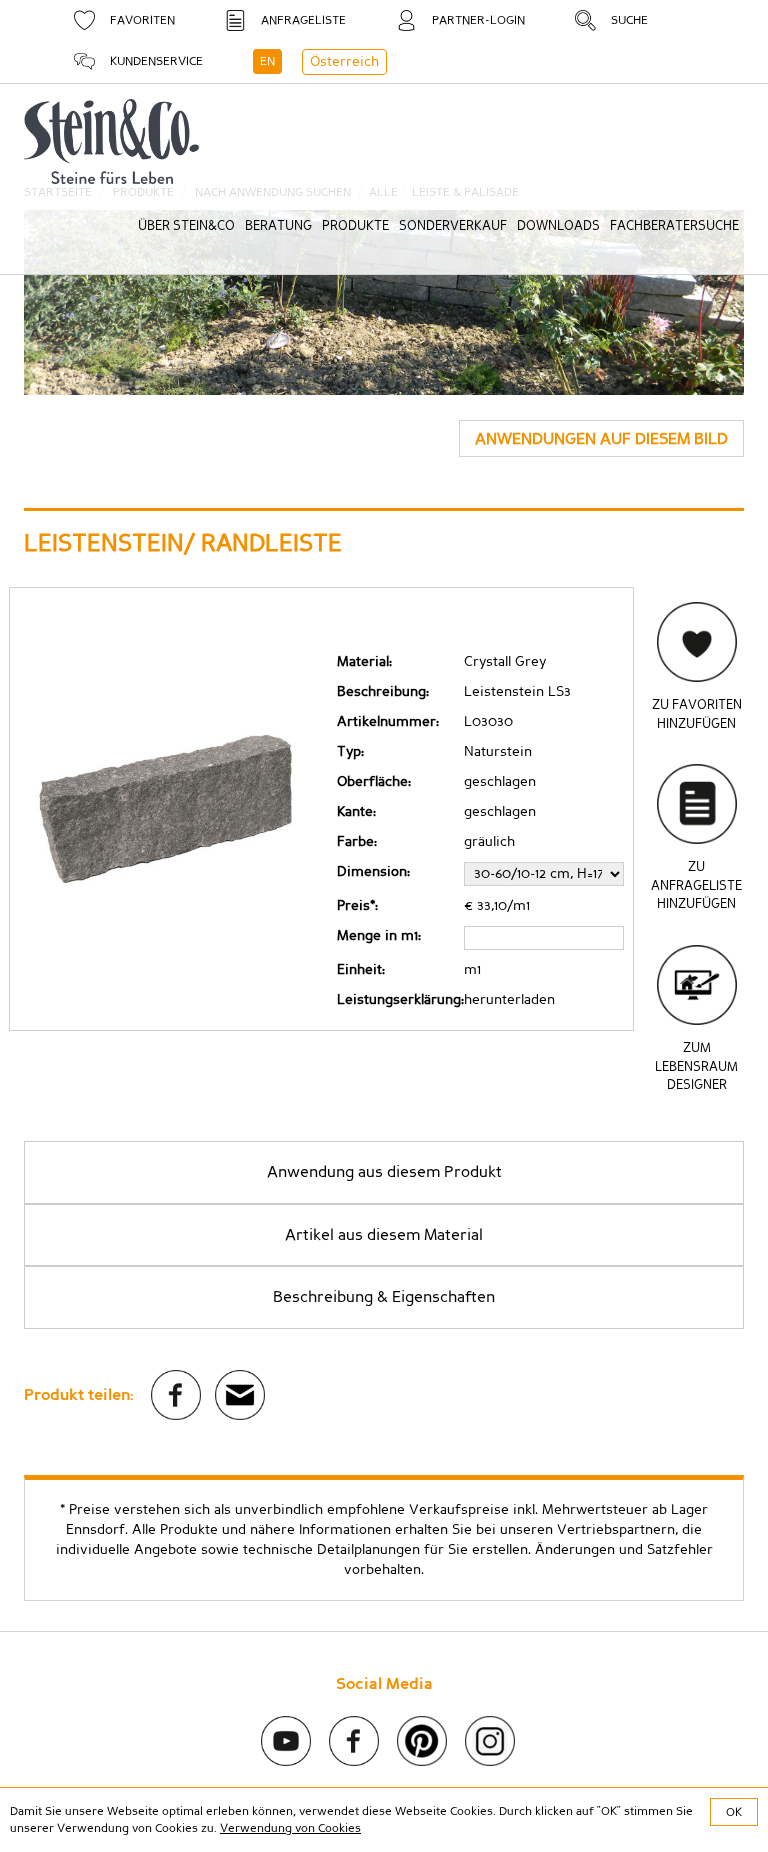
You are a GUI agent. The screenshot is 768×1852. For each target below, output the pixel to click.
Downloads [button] (558, 226)
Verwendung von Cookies (290, 1828)
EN (267, 61)
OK (734, 1812)
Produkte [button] (355, 226)
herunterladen (509, 1000)
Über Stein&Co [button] (186, 226)
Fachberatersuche (674, 226)
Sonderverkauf (453, 226)
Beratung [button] (278, 226)
